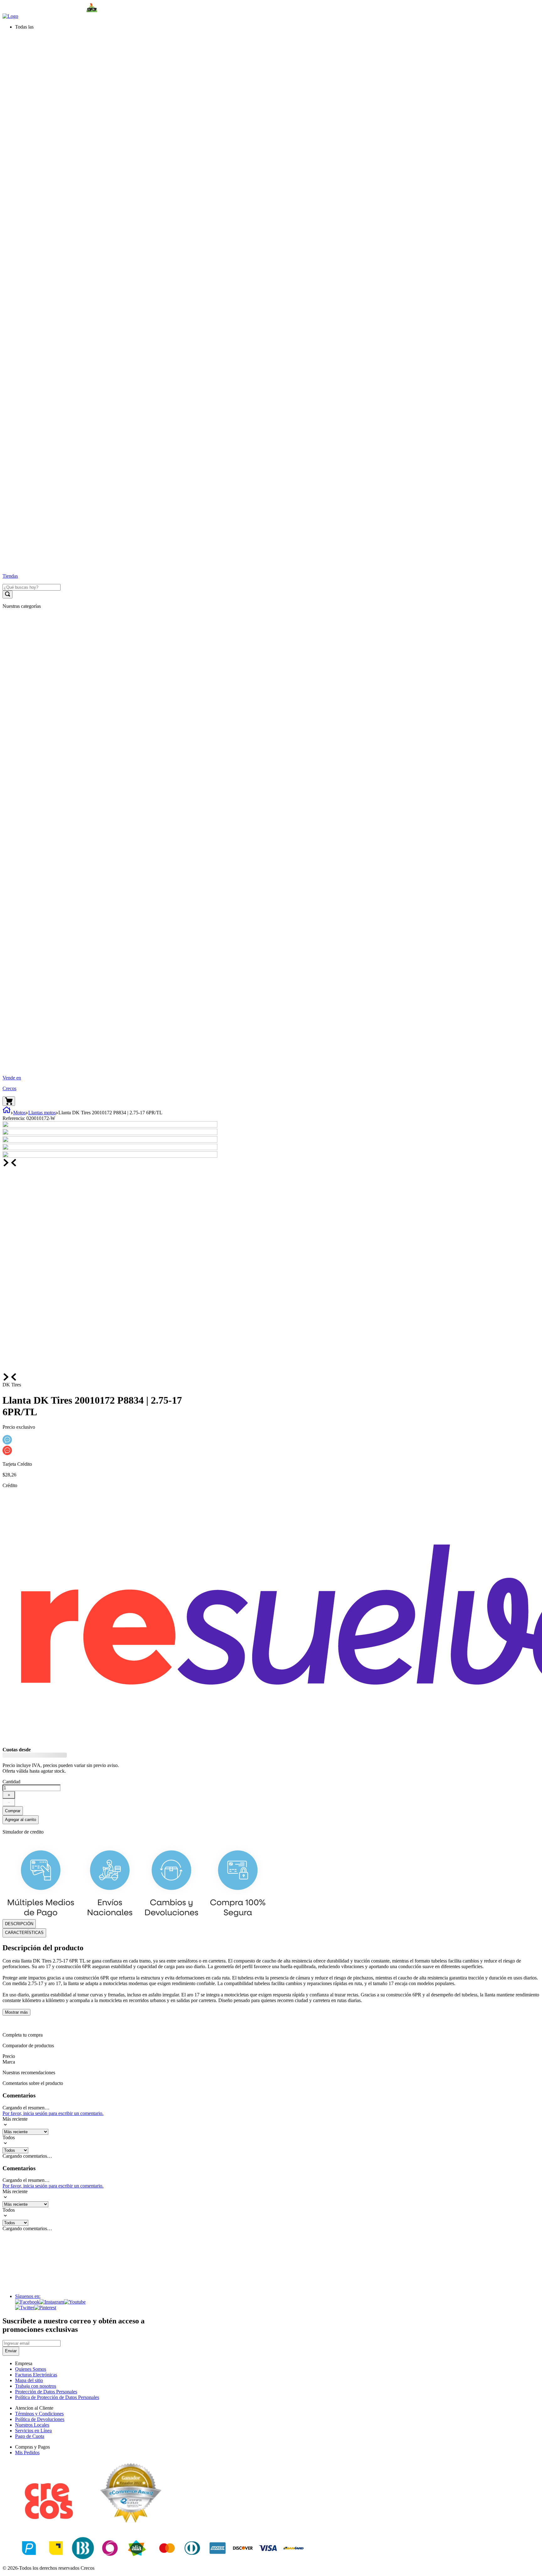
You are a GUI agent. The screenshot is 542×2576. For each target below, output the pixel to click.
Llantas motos (42, 1113)
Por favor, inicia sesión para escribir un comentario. (53, 2113)
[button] (277, 27)
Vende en (12, 1078)
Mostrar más (16, 2012)
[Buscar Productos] (8, 594)
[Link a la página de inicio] (7, 1113)
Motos (19, 1113)
